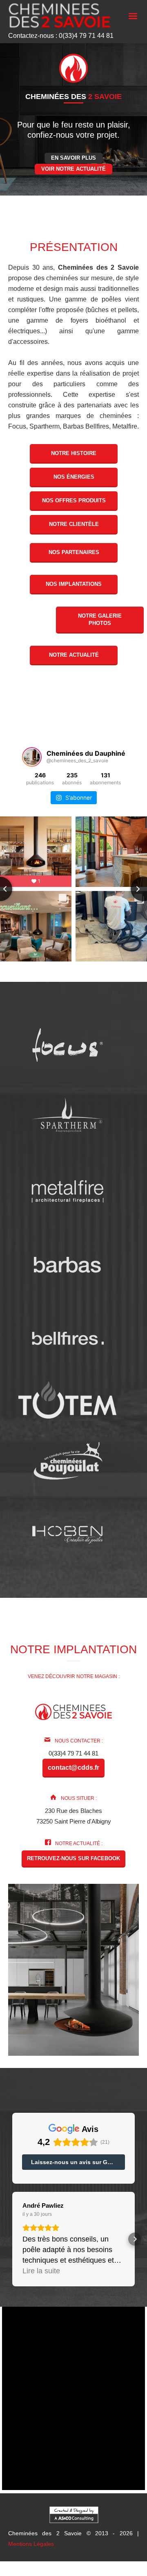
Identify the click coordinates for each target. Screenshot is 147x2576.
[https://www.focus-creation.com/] (68, 1044)
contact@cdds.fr (73, 1768)
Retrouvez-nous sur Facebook (73, 1858)
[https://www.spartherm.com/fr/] (68, 1118)
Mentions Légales (31, 2544)
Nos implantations (74, 584)
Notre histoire (74, 453)
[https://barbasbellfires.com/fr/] (68, 1338)
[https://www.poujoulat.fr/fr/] (68, 1461)
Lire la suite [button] (41, 2271)
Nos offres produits (73, 500)
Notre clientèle (73, 524)
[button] (12, 2239)
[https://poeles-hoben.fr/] (68, 1534)
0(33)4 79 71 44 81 (73, 1753)
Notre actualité (73, 655)
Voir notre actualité (73, 169)
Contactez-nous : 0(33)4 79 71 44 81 (61, 36)
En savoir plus (73, 158)
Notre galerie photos (100, 619)
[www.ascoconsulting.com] (74, 2514)
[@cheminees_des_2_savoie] (32, 757)
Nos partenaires (73, 552)
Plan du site (77, 2573)
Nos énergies (73, 477)
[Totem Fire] (67, 1399)
